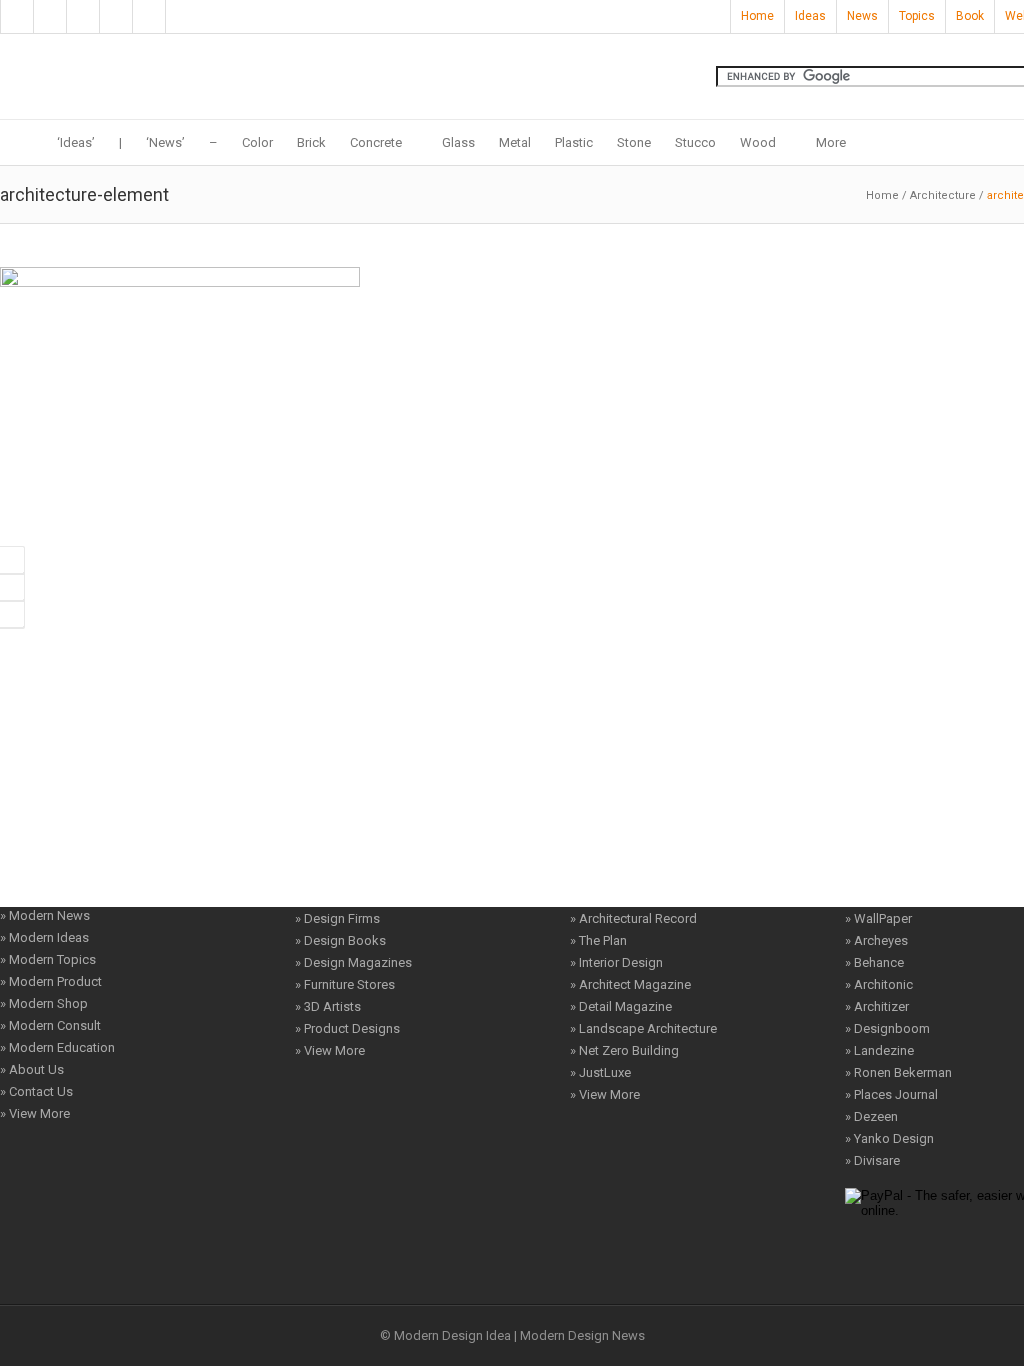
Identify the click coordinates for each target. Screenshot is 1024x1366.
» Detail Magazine (621, 1006)
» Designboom (887, 1028)
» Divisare (872, 1160)
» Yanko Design (889, 1138)
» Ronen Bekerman (898, 1072)
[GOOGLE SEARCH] (12, 587)
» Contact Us (36, 1091)
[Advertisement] (512, 767)
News (862, 16)
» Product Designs (347, 1028)
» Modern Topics (48, 959)
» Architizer (877, 1006)
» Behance (874, 962)
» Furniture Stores (345, 984)
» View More (35, 1113)
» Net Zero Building (624, 1050)
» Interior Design (616, 962)
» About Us (32, 1069)
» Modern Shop (44, 1003)
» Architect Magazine (630, 984)
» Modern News (45, 915)
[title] (12, 614)
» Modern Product (51, 981)
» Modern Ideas (44, 937)
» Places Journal (891, 1094)
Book (970, 16)
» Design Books (340, 940)
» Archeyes (876, 940)
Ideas (810, 16)
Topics (917, 16)
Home (757, 16)
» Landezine (879, 1050)
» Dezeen (871, 1116)
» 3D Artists (328, 1006)
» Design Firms (337, 918)
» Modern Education (57, 1047)
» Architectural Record (633, 918)
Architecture (943, 195)
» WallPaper (878, 918)
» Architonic (879, 984)
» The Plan (598, 940)
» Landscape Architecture (643, 1028)
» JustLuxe (600, 1072)
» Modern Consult (50, 1025)
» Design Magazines (353, 962)
